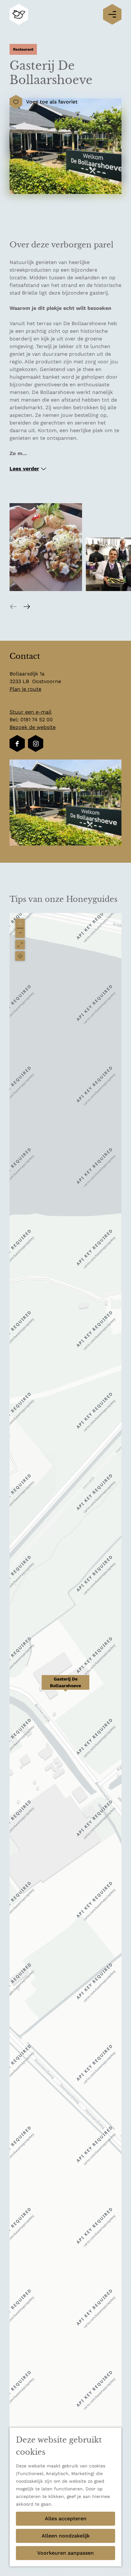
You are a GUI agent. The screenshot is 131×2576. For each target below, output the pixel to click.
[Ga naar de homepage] (19, 14)
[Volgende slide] (27, 606)
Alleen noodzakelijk (66, 2536)
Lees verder (24, 469)
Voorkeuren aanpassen (65, 2553)
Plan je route (25, 689)
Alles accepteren (66, 2519)
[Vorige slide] (13, 606)
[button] (65, 1686)
